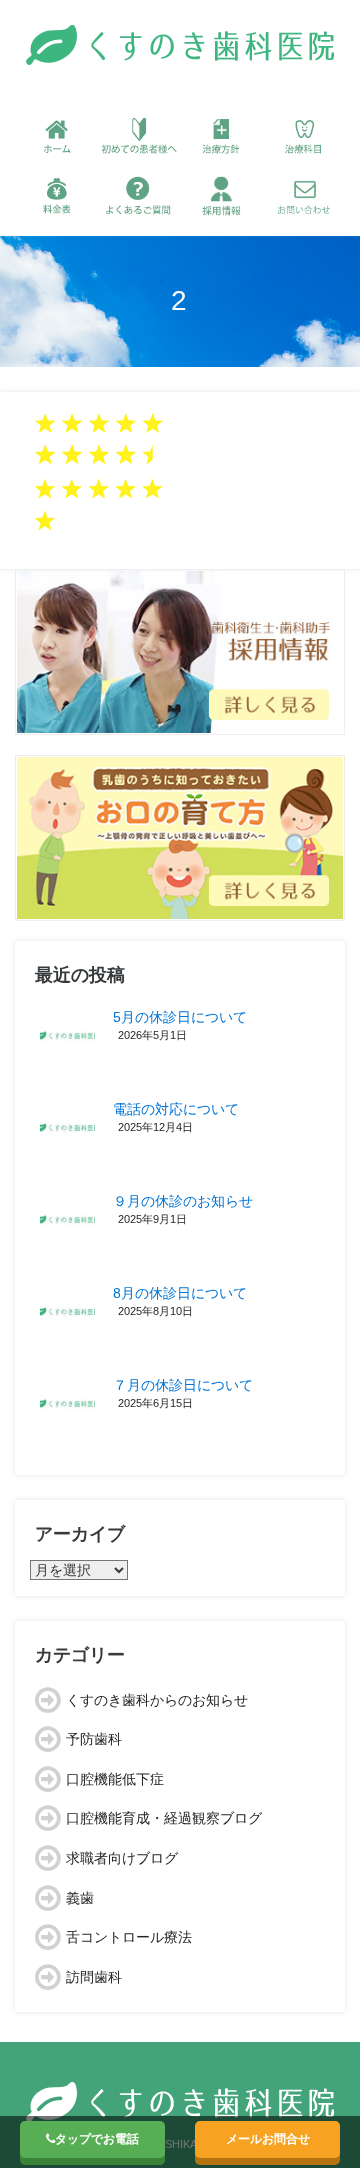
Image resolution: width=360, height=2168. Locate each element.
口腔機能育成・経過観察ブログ (164, 1818)
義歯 (80, 1898)
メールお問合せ (268, 2139)
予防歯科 (94, 1739)
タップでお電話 (97, 2139)
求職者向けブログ (122, 1858)
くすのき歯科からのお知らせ (157, 1700)
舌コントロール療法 (129, 1937)
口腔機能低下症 (115, 1779)
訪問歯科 (94, 1977)
